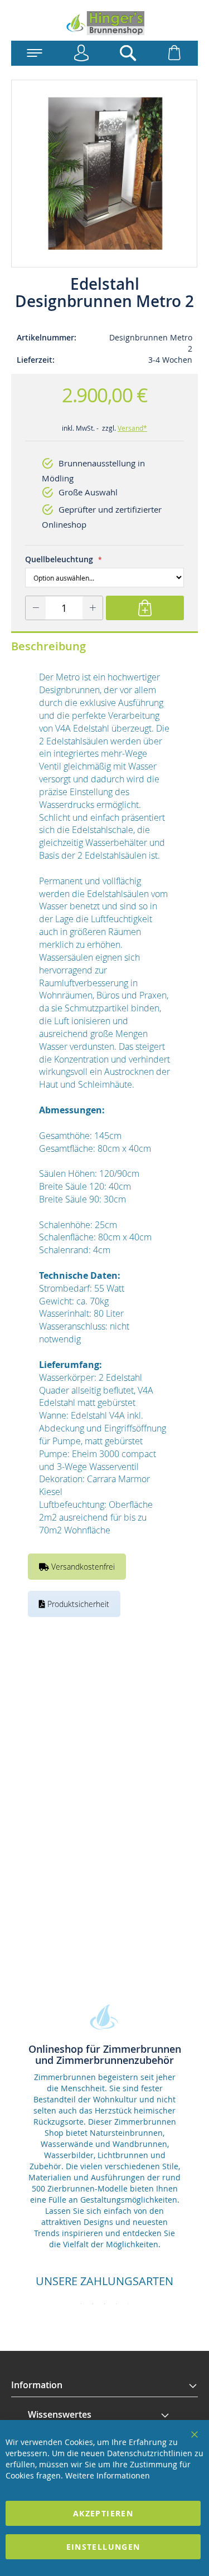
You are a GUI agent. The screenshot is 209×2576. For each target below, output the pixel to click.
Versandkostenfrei (82, 1567)
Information (37, 2385)
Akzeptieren (103, 2513)
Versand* (132, 428)
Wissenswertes (60, 2414)
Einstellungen (103, 2547)
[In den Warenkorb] (145, 608)
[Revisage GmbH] (104, 23)
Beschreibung (48, 646)
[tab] (104, 2385)
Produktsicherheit (77, 1604)
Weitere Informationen (108, 2475)
